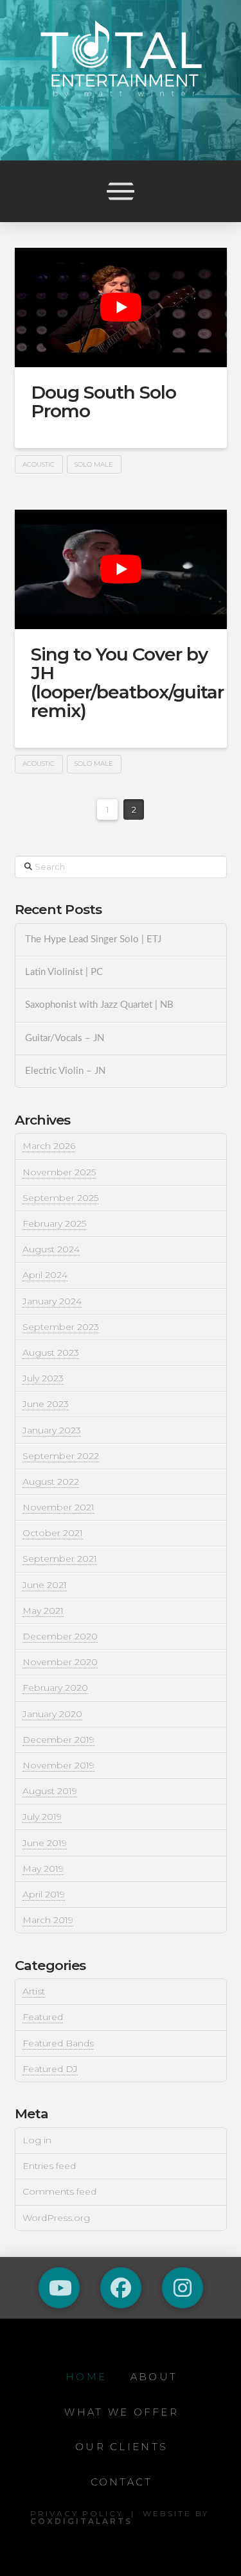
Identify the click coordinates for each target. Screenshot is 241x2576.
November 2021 (58, 1507)
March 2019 (48, 1920)
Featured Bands (58, 2043)
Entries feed (49, 2166)
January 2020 (52, 1714)
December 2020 (60, 1636)
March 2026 (49, 1146)
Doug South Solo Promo (103, 402)
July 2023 (43, 1378)
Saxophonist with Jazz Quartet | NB (99, 1005)
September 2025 (60, 1198)
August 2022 (51, 1482)
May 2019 (43, 1869)
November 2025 (59, 1172)
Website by (120, 2517)
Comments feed (59, 2191)
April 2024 (45, 1275)
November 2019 (58, 1765)
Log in (37, 2140)
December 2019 (58, 1740)
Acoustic (39, 464)
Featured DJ (50, 2069)
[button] (121, 191)
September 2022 (61, 1456)
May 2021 (43, 1611)
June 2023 (46, 1404)
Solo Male (94, 464)
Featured (43, 2017)
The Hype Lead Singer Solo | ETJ (93, 939)
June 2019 (45, 1843)
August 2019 (50, 1791)
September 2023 (61, 1327)
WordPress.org (56, 2218)
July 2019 (42, 1817)
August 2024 (51, 1249)
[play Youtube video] (121, 307)
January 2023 (52, 1430)
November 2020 (60, 1662)
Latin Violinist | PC (64, 972)
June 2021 (45, 1585)
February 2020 (55, 1688)
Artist (34, 1991)
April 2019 (44, 1894)
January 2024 (52, 1301)
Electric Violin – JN (65, 1071)
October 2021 (53, 1533)
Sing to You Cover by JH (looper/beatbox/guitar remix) (127, 682)
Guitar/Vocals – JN (65, 1038)
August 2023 (51, 1353)
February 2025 (54, 1223)
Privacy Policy (77, 2513)
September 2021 (60, 1559)
